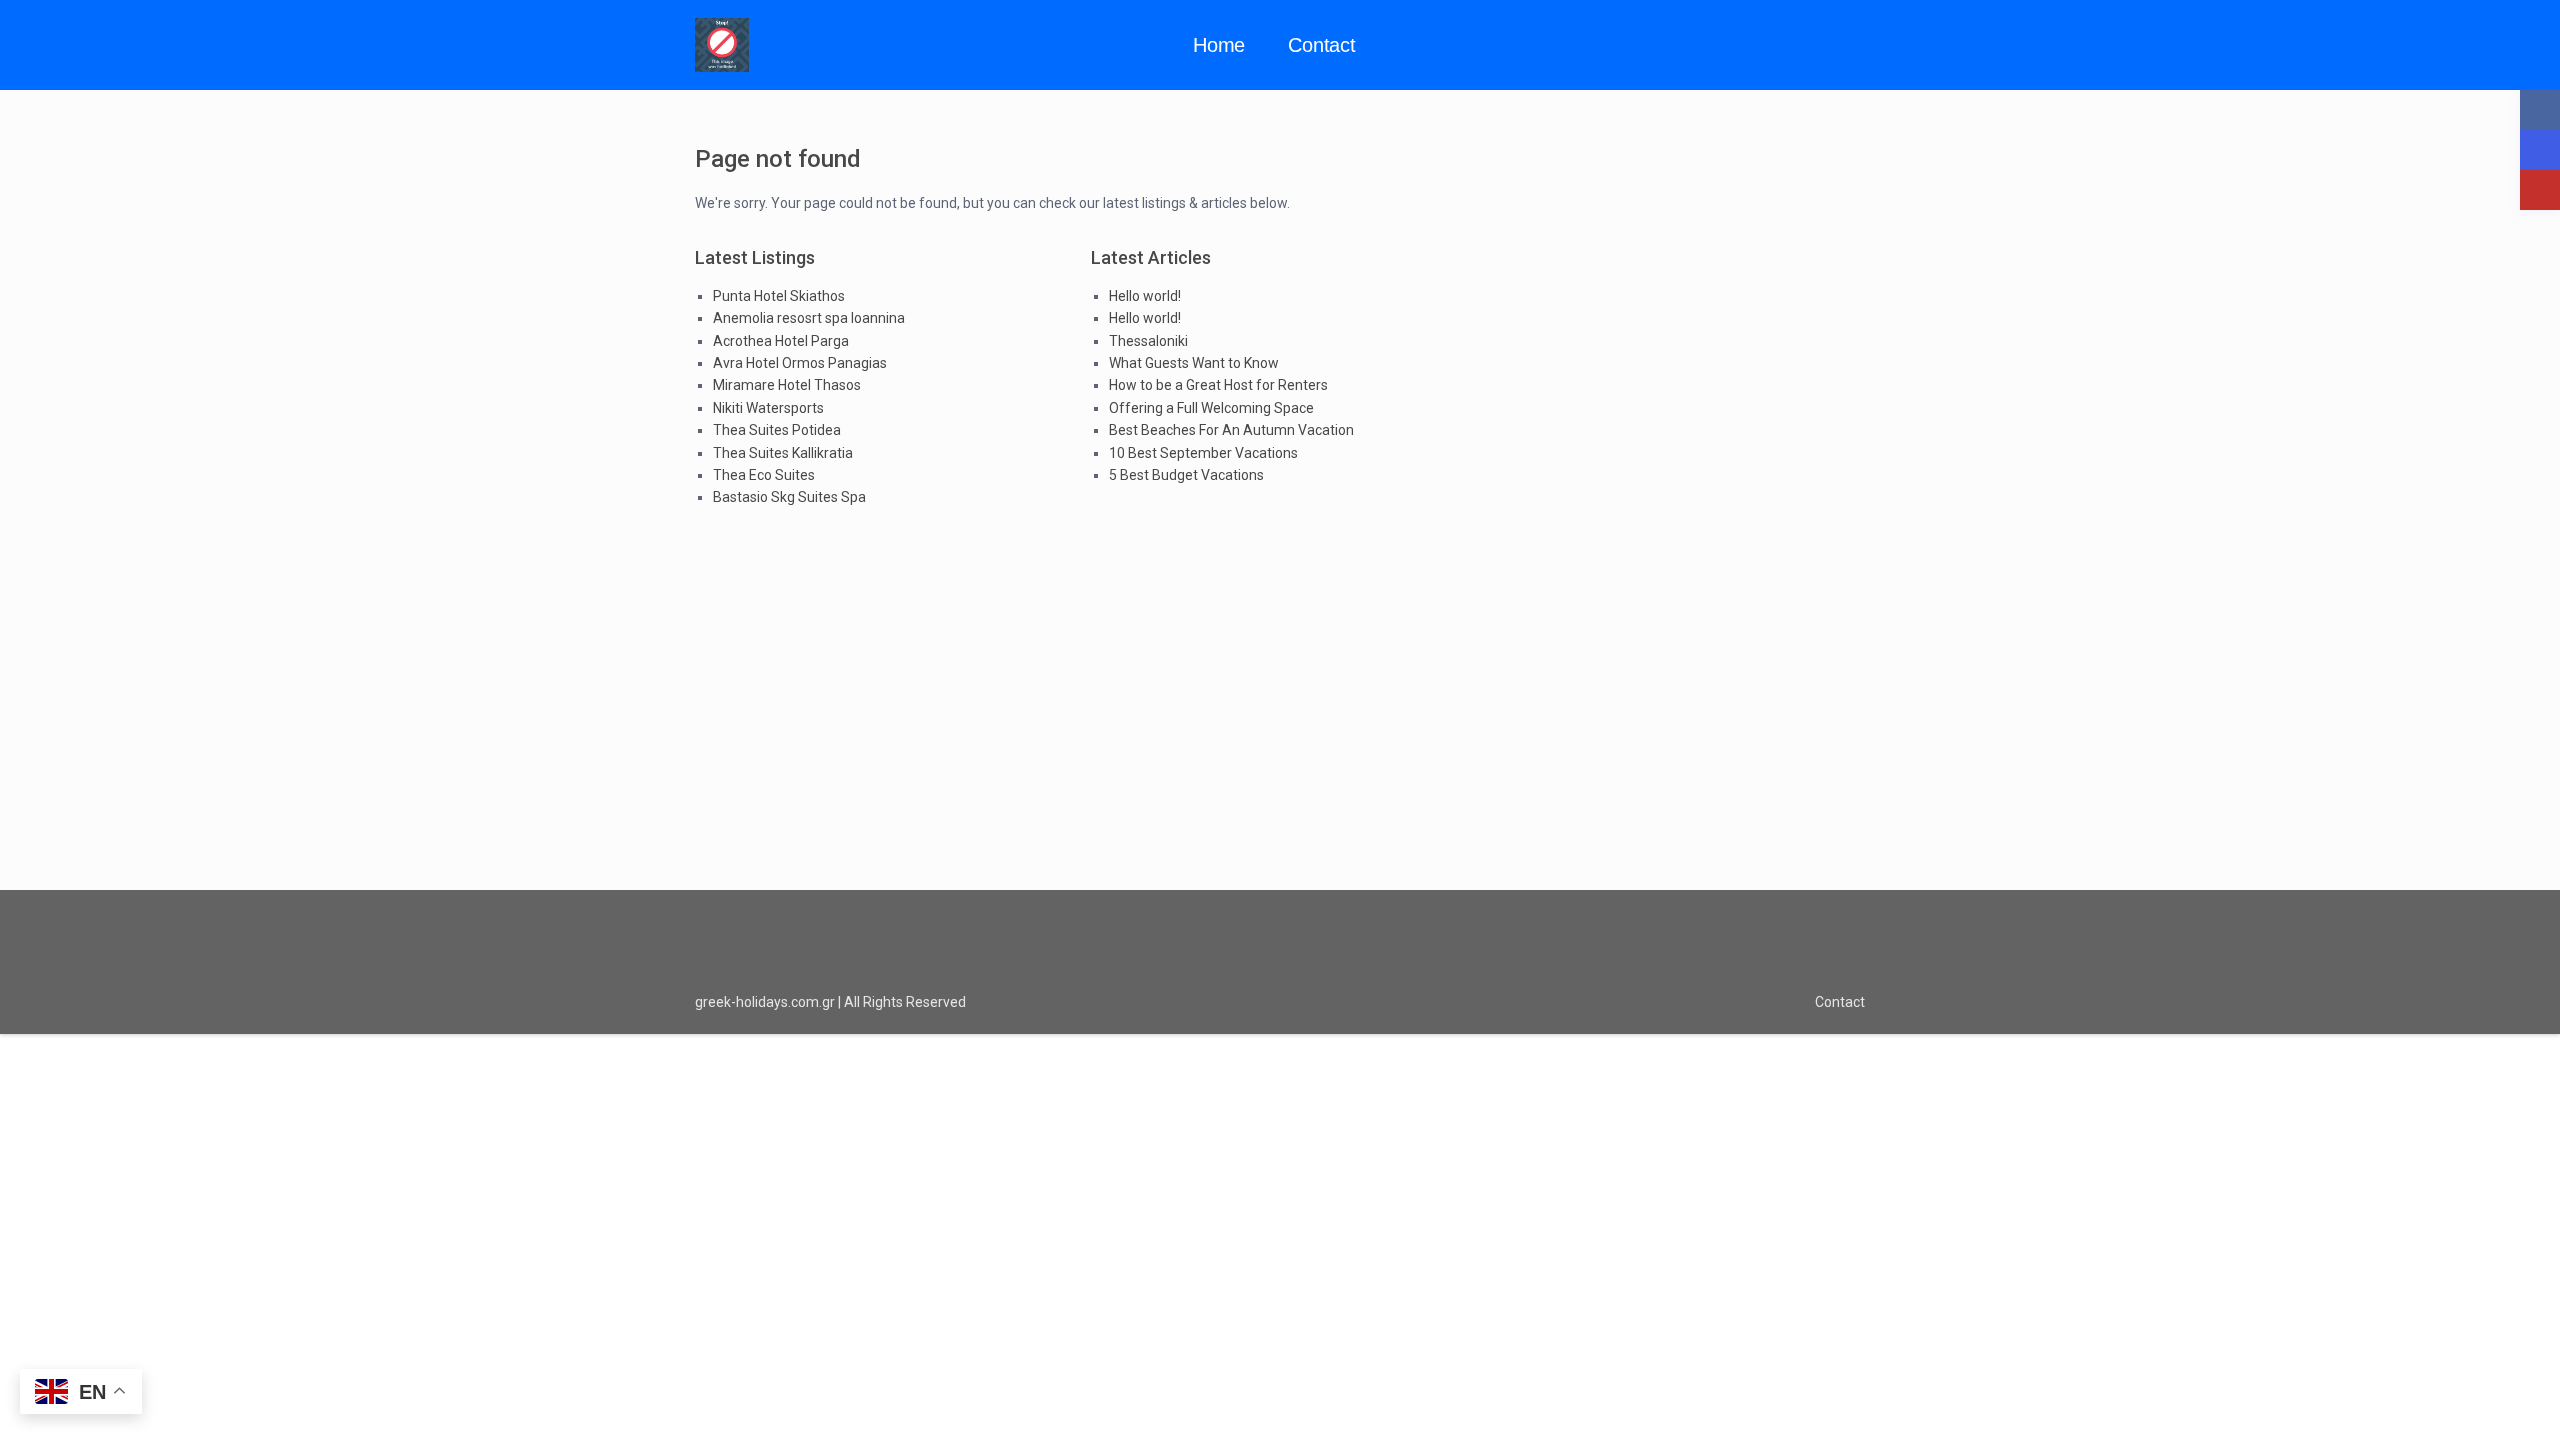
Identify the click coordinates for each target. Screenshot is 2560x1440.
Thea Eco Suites (764, 475)
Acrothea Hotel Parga (781, 341)
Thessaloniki (1148, 341)
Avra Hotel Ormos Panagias (800, 363)
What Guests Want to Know (1194, 363)
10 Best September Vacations (1203, 453)
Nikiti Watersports (768, 408)
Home (1219, 45)
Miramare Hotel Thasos (787, 385)
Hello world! (1145, 296)
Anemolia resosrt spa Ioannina (809, 318)
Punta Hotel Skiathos (779, 296)
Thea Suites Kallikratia (783, 453)
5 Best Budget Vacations (1186, 475)
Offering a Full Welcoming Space (1211, 408)
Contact (1322, 45)
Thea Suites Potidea (777, 430)
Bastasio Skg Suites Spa (789, 497)
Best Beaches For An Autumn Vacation (1231, 430)
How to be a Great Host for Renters (1218, 385)
